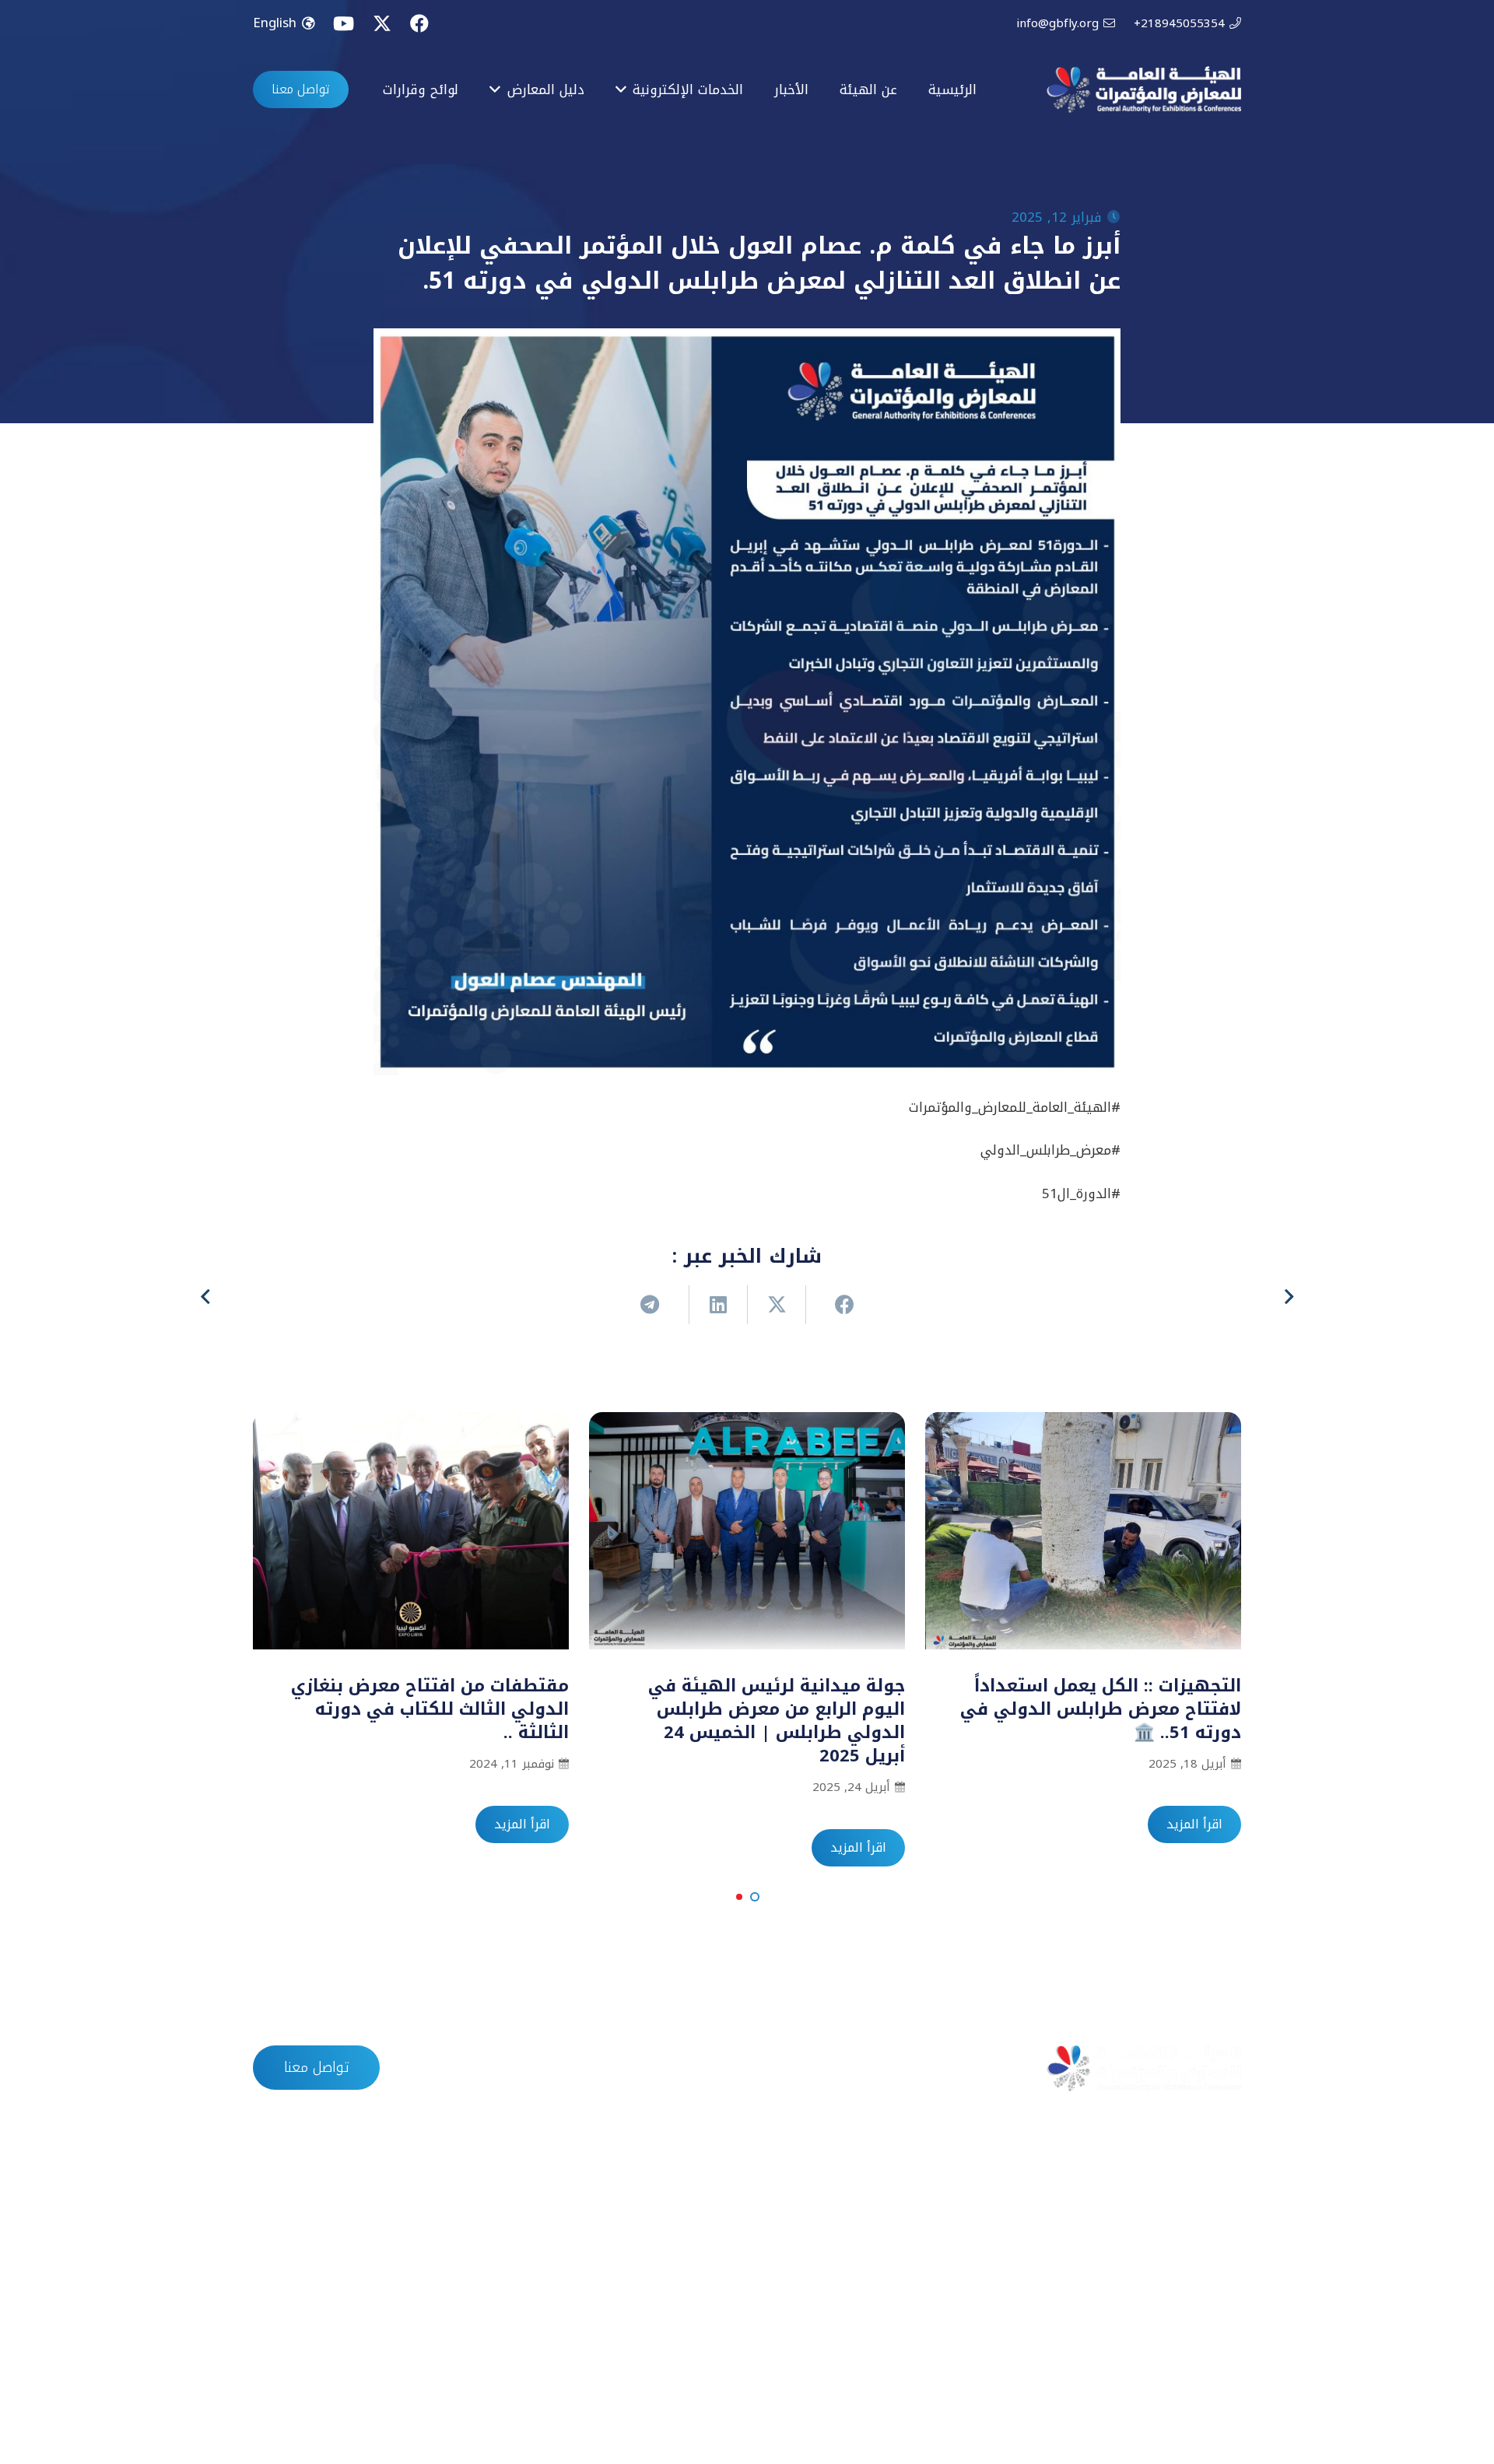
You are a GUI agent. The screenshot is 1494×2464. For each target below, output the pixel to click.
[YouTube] (344, 23)
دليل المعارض (720, 2068)
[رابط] (1144, 89)
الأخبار (813, 2068)
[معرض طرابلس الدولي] (883, 2213)
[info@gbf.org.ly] (540, 2246)
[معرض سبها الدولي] (883, 2312)
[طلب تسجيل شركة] (1225, 2246)
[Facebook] (419, 23)
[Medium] (277, 2387)
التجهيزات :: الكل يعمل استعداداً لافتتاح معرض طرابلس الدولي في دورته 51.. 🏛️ (1101, 1709)
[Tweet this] (776, 1305)
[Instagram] (382, 2387)
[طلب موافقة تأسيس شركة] (1225, 2213)
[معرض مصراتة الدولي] (883, 2246)
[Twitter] (382, 24)
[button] (755, 1897)
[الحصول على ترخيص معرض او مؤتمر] (1225, 2279)
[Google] (330, 2387)
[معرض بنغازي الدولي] (883, 2279)
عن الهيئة (896, 2068)
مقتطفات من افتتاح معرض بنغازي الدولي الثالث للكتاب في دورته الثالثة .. (430, 1709)
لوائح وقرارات (607, 2068)
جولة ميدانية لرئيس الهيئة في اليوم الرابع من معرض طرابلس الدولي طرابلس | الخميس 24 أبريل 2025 (777, 1721)
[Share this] (835, 1305)
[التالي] (207, 1298)
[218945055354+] (540, 2279)
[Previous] (1288, 1298)
